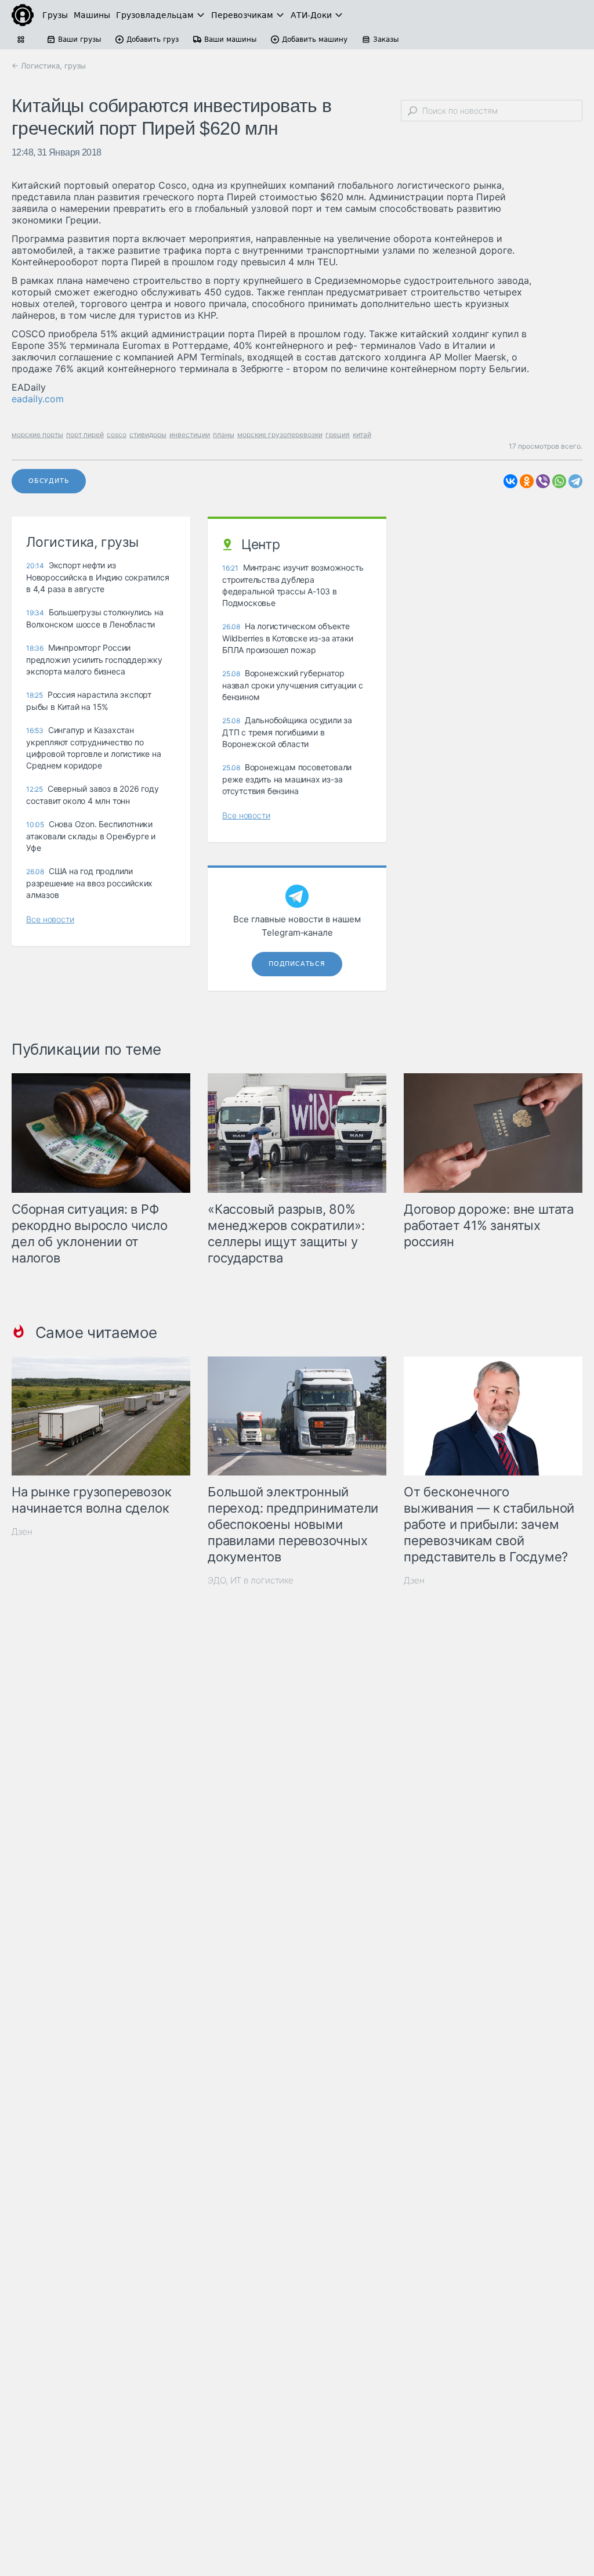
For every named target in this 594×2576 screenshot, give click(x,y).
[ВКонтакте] (510, 481)
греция (338, 434)
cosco (117, 434)
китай (362, 434)
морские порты (37, 434)
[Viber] (543, 481)
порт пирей (85, 434)
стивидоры (148, 434)
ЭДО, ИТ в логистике (251, 1580)
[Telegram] (575, 481)
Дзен (22, 1531)
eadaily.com (38, 399)
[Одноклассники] (527, 481)
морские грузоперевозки (280, 434)
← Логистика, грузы (49, 66)
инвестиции (190, 434)
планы (224, 434)
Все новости (50, 919)
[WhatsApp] (559, 481)
